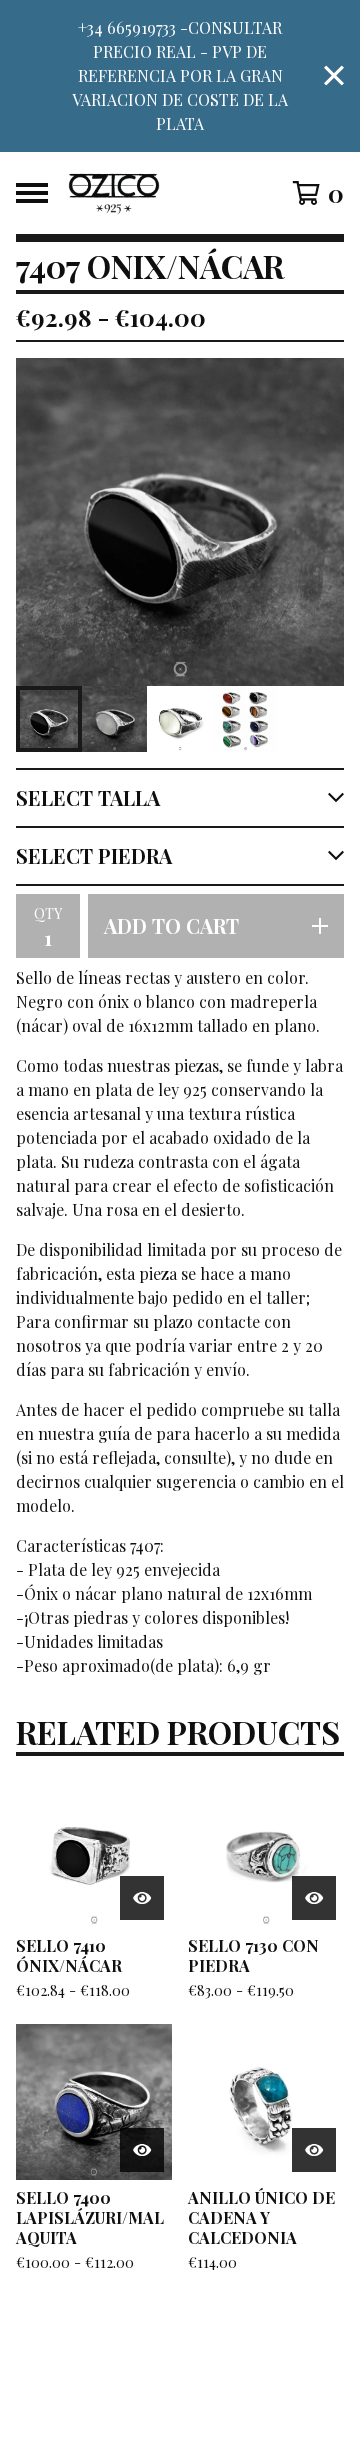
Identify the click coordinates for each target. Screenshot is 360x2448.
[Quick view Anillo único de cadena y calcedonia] (314, 2150)
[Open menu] (32, 193)
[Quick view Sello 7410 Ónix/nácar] (142, 1898)
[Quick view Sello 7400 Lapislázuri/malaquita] (142, 2150)
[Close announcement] (334, 76)
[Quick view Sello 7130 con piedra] (314, 1898)
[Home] (162, 193)
